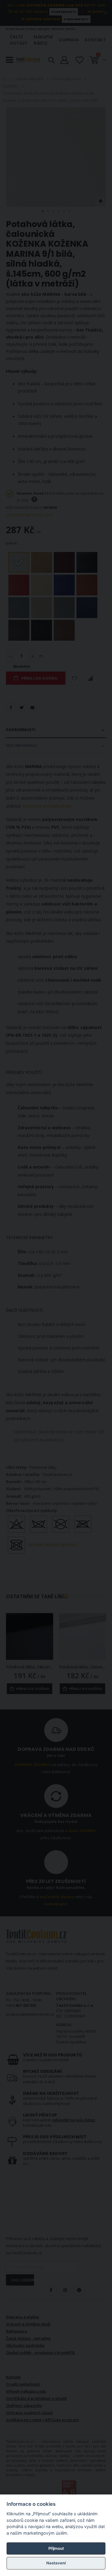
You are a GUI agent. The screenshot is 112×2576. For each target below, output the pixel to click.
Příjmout (56, 2548)
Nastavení (56, 2563)
